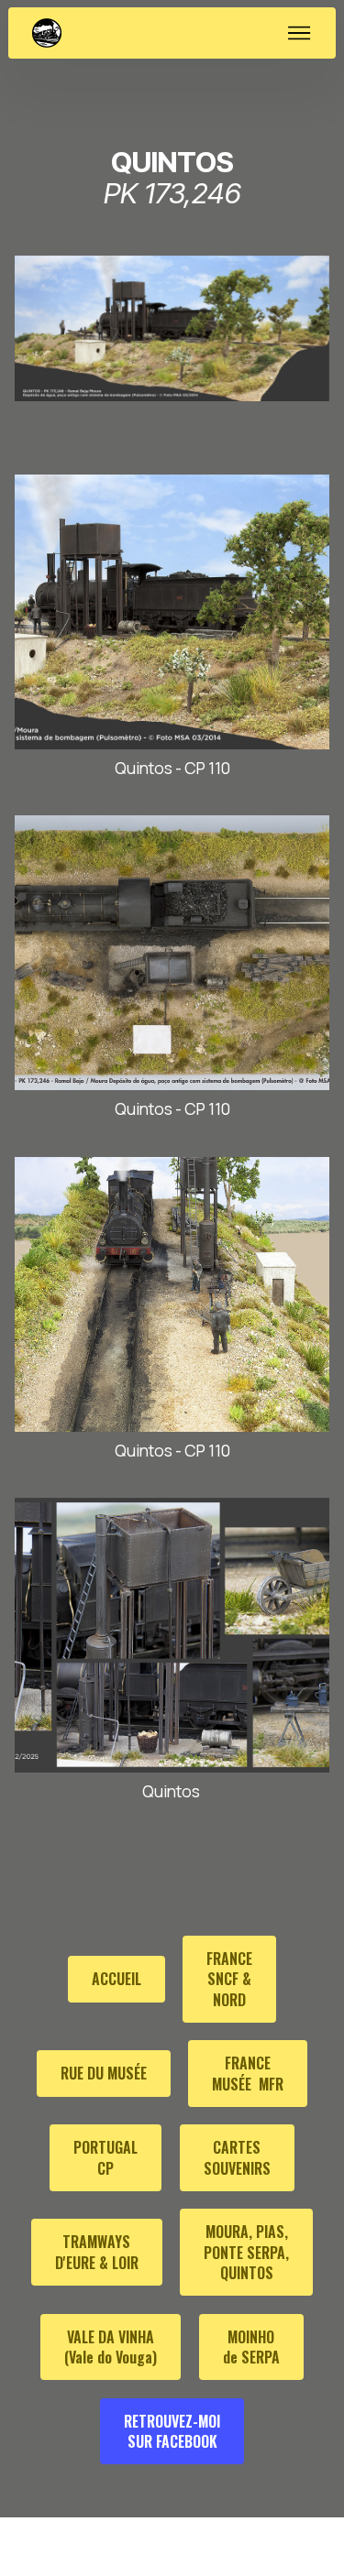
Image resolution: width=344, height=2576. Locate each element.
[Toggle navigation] (300, 33)
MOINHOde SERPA (251, 2347)
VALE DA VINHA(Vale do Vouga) (111, 2347)
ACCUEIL (117, 1979)
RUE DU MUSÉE (104, 2073)
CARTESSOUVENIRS (237, 2157)
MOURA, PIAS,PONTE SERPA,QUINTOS (246, 2252)
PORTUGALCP (105, 2157)
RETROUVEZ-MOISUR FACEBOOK (172, 2431)
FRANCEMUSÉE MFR (248, 2073)
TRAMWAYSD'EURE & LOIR (97, 2252)
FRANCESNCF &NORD (229, 1979)
